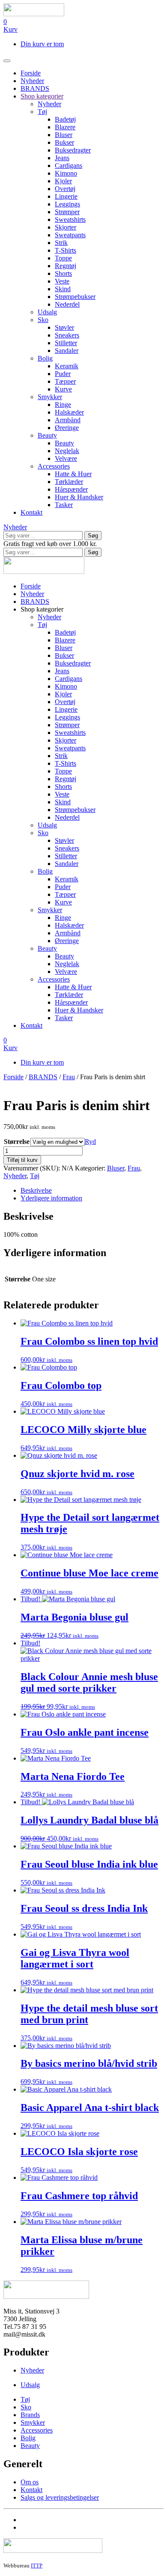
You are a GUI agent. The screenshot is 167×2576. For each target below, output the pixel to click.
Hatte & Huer (73, 474)
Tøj (42, 112)
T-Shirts (66, 250)
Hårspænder (71, 489)
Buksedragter (73, 150)
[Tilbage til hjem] (44, 572)
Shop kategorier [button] (42, 609)
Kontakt (31, 512)
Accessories (54, 466)
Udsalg (47, 312)
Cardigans (69, 166)
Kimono (66, 173)
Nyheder (32, 81)
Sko (43, 320)
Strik (61, 243)
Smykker (50, 397)
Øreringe (67, 428)
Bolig (45, 358)
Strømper (67, 212)
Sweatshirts (70, 219)
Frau (69, 1077)
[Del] (120, 9)
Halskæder (69, 412)
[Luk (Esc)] (139, 9)
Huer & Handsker (79, 497)
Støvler (64, 327)
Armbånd (68, 420)
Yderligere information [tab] (51, 1198)
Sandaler (67, 351)
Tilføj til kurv (22, 1160)
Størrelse (17, 1142)
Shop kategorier (42, 96)
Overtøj (65, 189)
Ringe (63, 404)
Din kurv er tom (42, 44)
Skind (63, 289)
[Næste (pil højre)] (152, 1288)
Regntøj (66, 266)
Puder (63, 374)
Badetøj (65, 119)
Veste (62, 281)
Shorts (63, 273)
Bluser (64, 135)
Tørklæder (69, 482)
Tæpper (65, 381)
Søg (93, 536)
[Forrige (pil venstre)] (15, 1288)
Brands (30, 2415)
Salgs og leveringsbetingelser (60, 2497)
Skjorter (66, 227)
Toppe (63, 258)
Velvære (66, 458)
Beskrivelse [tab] (36, 1190)
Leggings (67, 204)
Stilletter (66, 343)
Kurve (63, 389)
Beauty (47, 435)
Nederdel (67, 304)
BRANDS (35, 88)
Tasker (64, 505)
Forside (31, 73)
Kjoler (63, 181)
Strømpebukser (75, 297)
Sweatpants (70, 235)
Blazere (65, 127)
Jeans (62, 158)
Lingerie (66, 196)
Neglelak (67, 451)
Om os (30, 2482)
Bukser (64, 142)
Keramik (67, 366)
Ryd (90, 1142)
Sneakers (67, 335)
